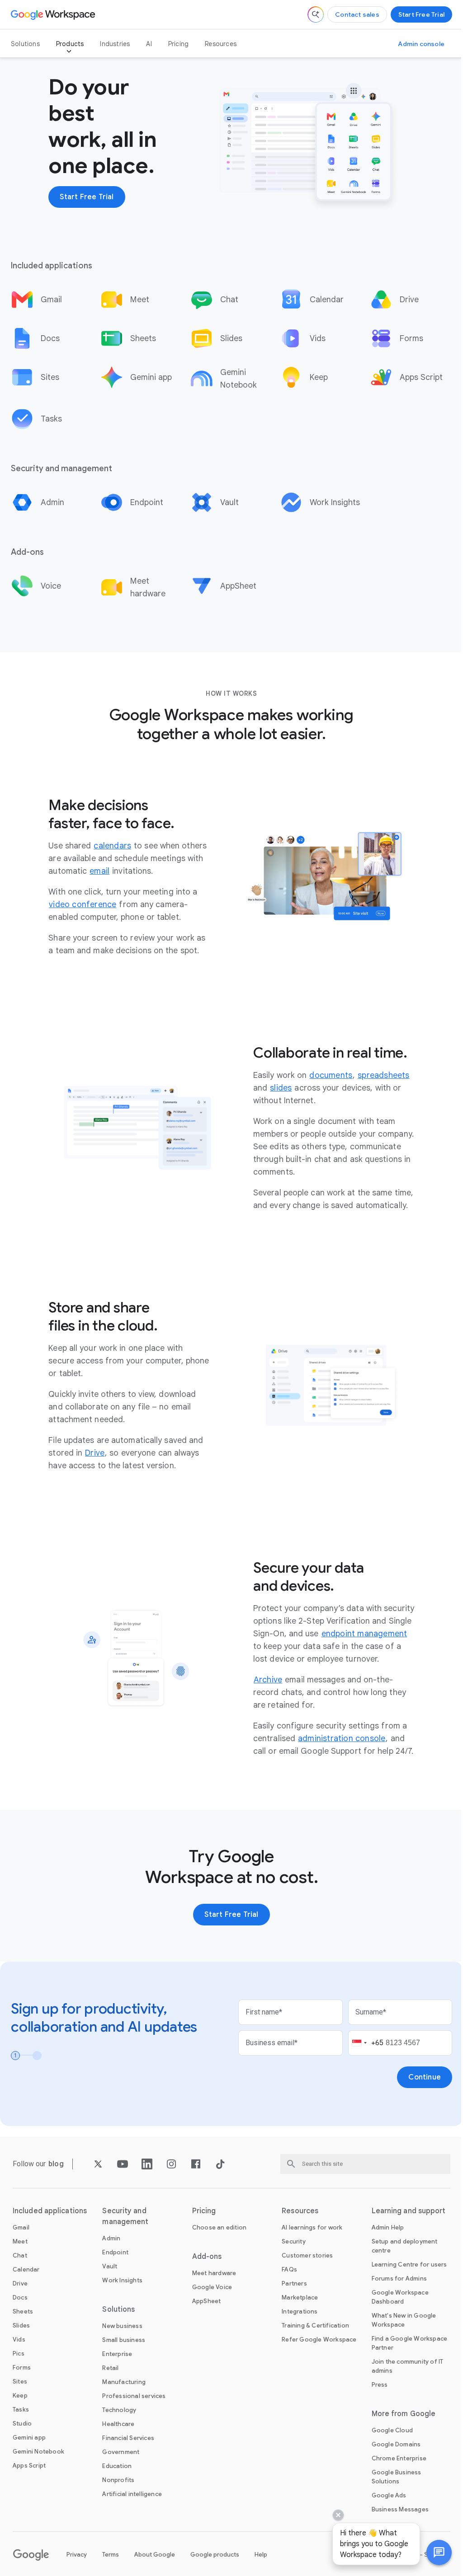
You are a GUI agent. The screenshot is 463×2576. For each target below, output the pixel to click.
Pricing (178, 44)
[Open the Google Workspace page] (54, 14)
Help (261, 2555)
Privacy (77, 2555)
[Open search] (316, 14)
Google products (215, 2555)
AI (149, 44)
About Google (155, 2555)
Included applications (50, 2211)
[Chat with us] (432, 2553)
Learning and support (409, 2211)
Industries (115, 44)
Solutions (25, 44)
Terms (111, 2555)
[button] (432, 2553)
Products (70, 44)
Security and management (125, 2216)
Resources (221, 44)
